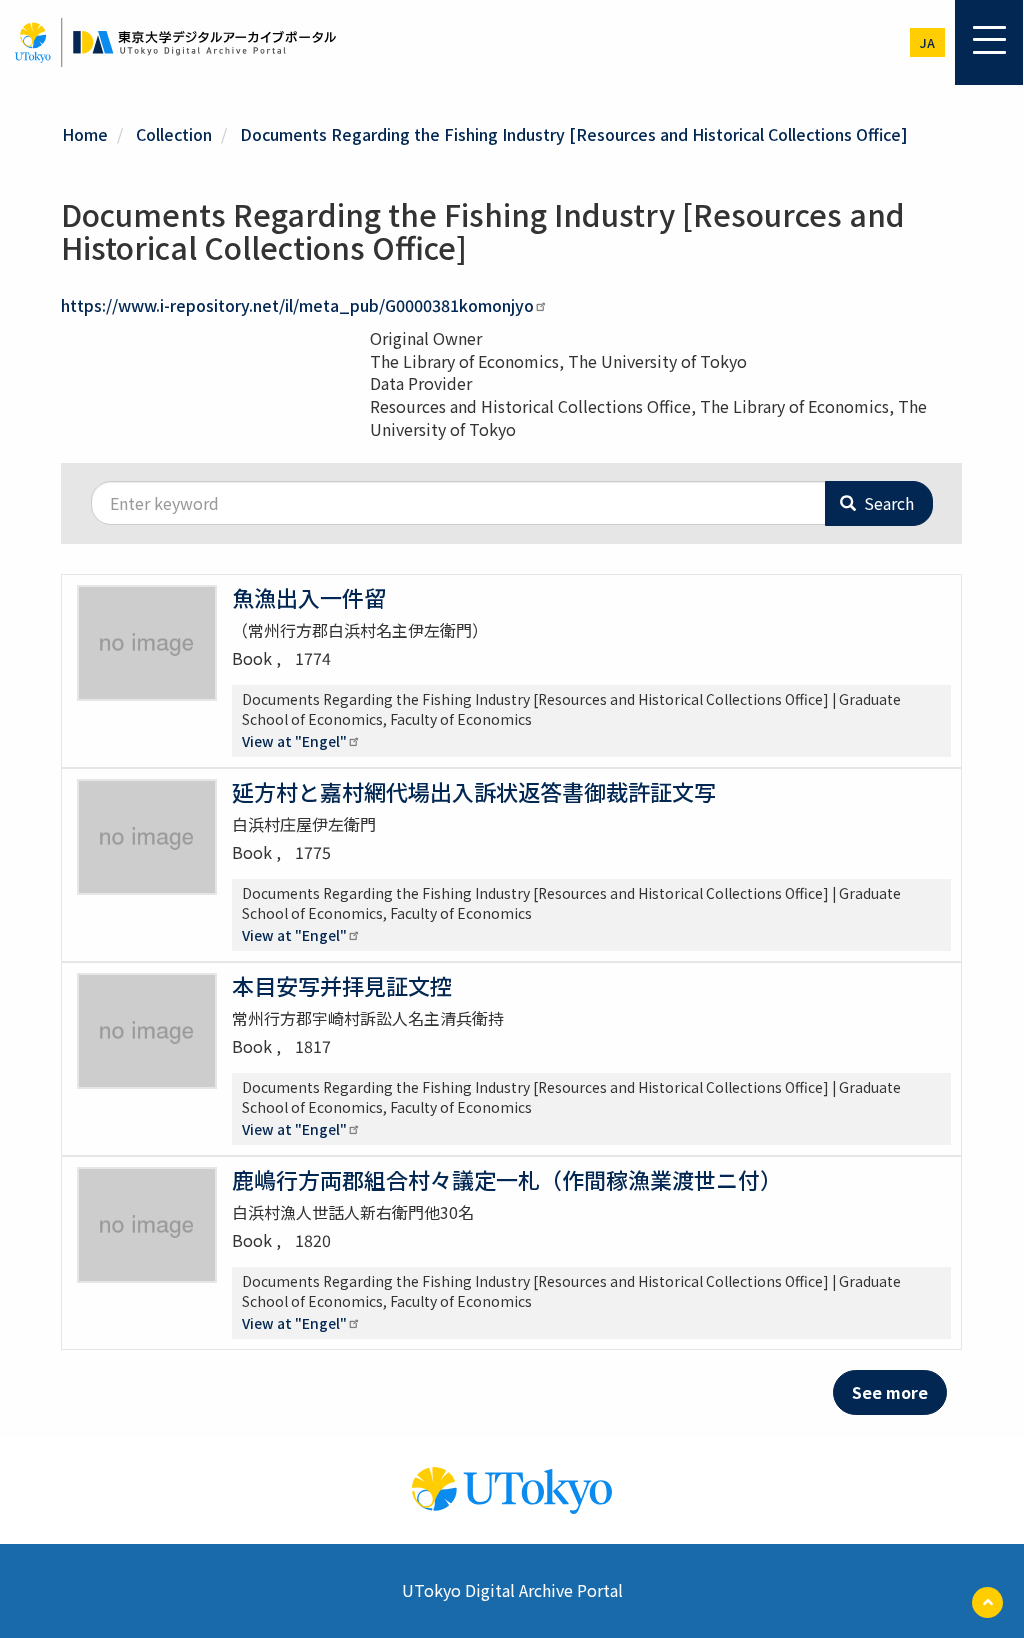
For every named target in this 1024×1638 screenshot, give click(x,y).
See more (890, 1392)
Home (85, 134)
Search (887, 503)
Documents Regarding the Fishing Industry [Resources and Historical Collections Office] (574, 134)
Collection (174, 134)
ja (927, 42)
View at (294, 741)
